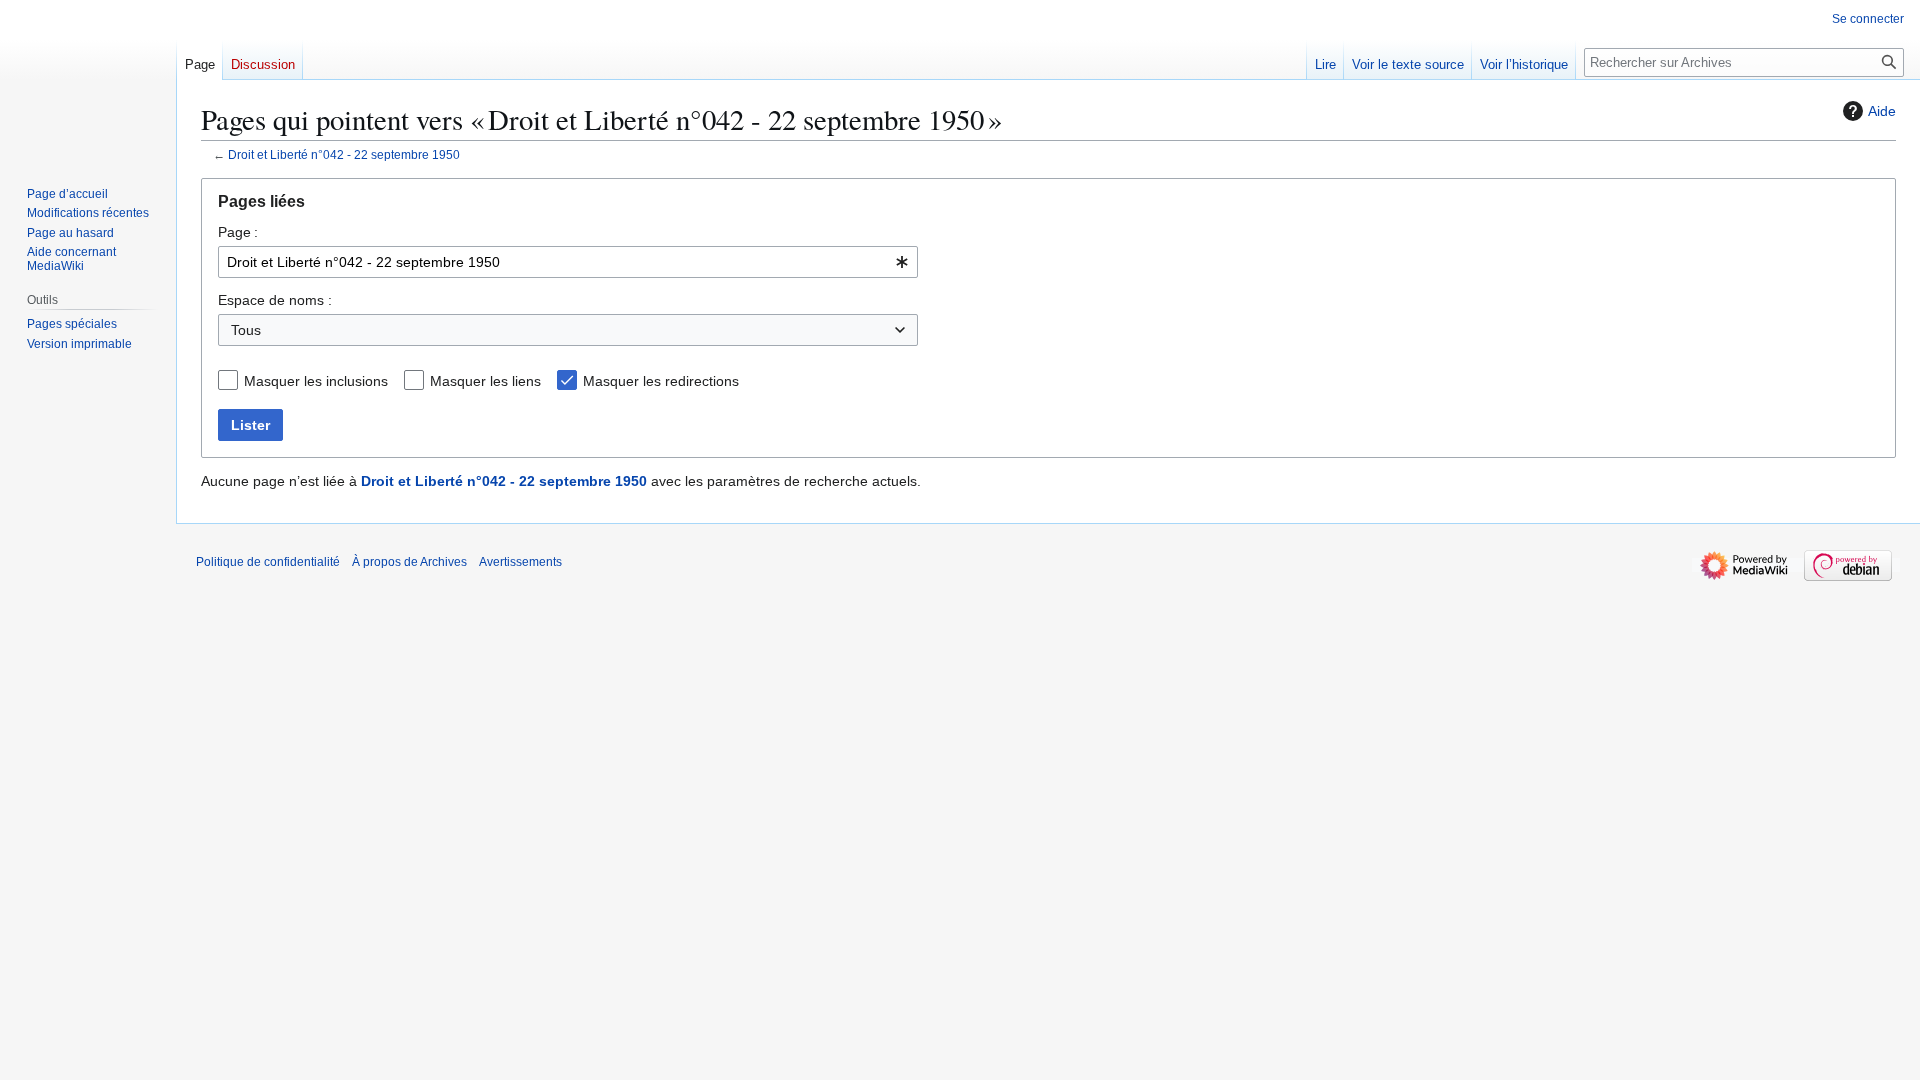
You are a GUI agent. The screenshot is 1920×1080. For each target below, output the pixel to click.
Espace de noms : (275, 300)
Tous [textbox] (246, 330)
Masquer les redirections (661, 381)
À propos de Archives (409, 562)
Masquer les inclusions (316, 381)
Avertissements (520, 562)
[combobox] (568, 262)
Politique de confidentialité (268, 562)
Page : (238, 232)
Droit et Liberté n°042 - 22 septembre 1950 (344, 154)
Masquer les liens (485, 381)
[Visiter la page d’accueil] (88, 80)
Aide (1882, 111)
